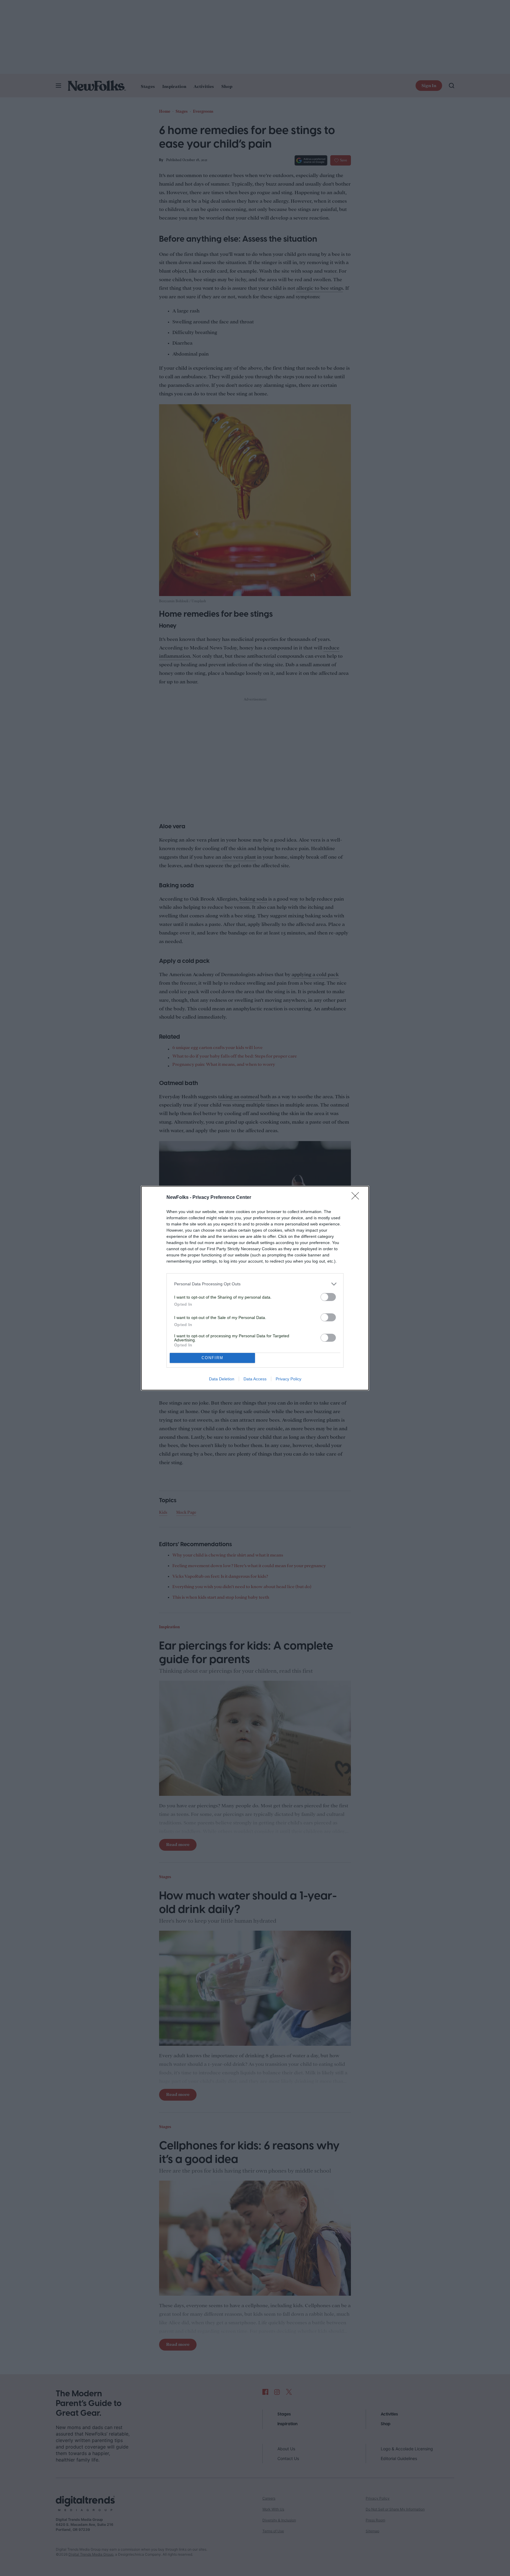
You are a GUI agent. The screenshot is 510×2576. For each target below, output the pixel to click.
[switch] (328, 1297)
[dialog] (255, 1288)
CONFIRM (212, 1358)
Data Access (255, 1379)
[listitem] (255, 1284)
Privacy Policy (288, 1379)
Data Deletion (222, 1379)
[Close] (357, 1198)
